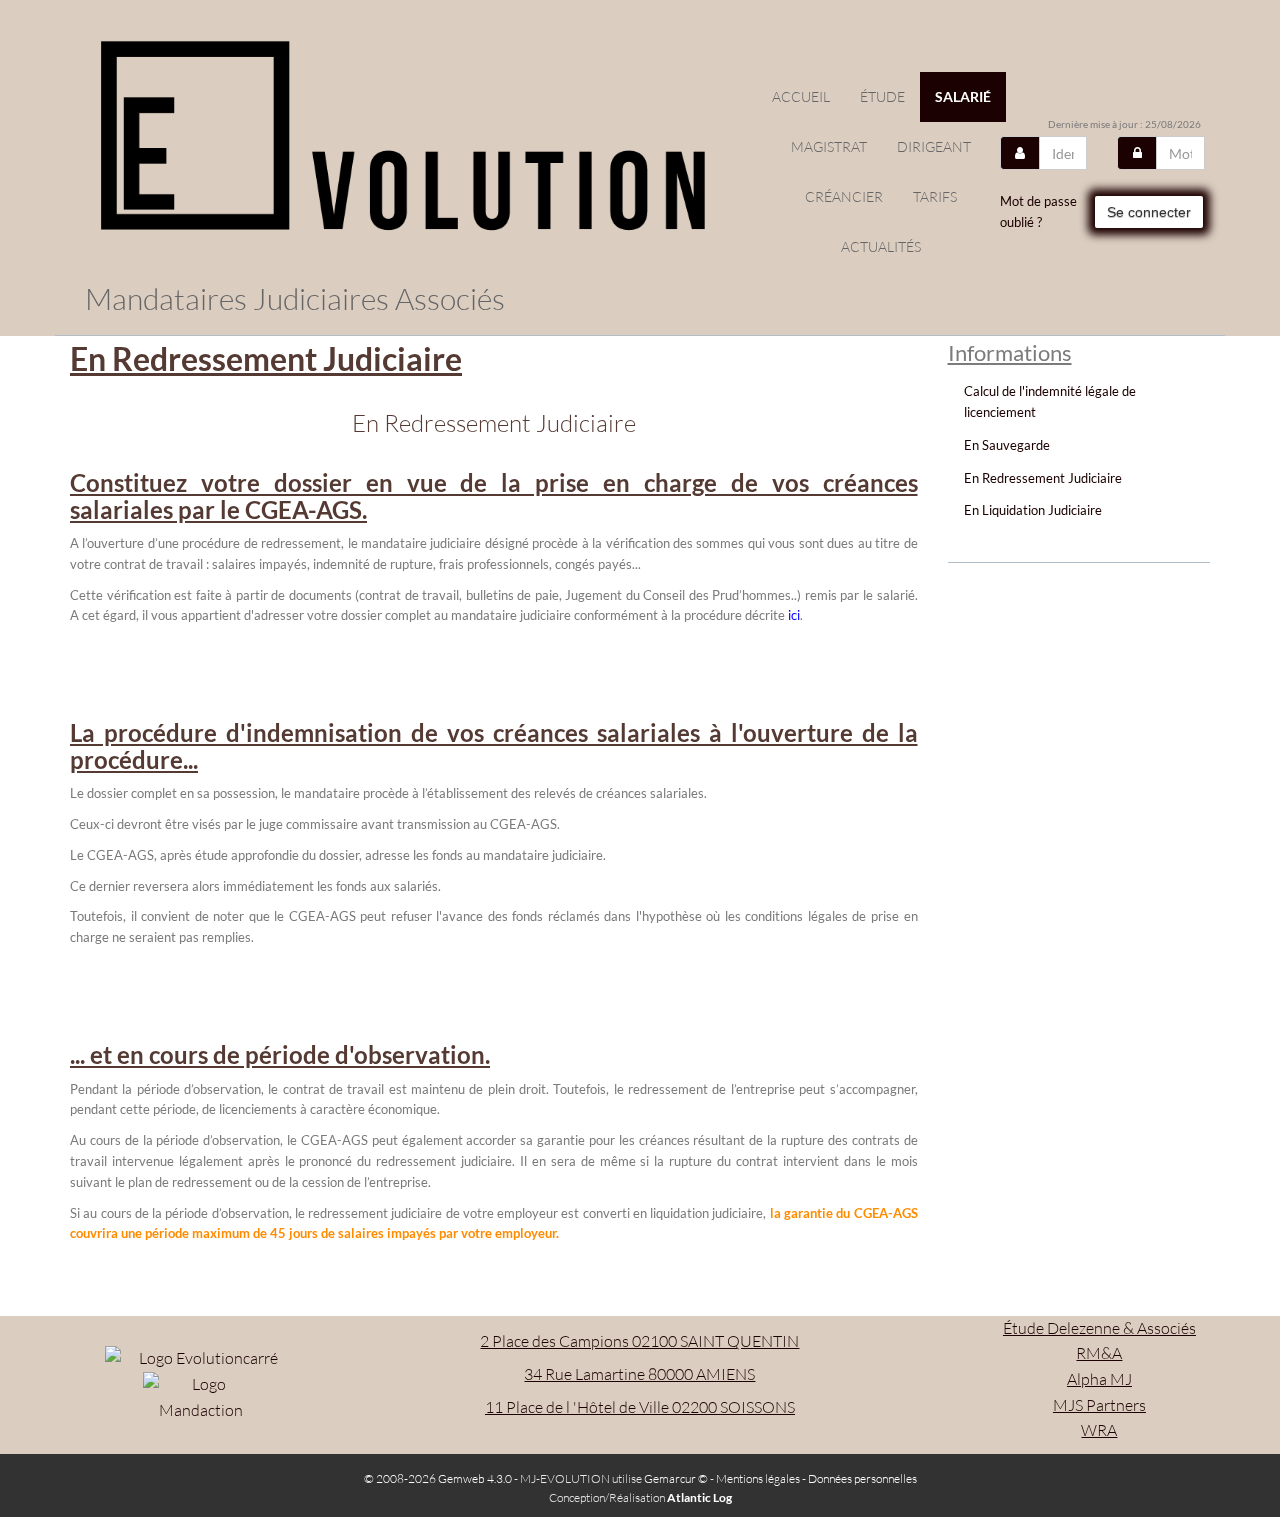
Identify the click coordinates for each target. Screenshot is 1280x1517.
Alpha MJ (1099, 1379)
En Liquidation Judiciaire (1033, 510)
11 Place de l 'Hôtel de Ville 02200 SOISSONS (640, 1407)
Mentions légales (758, 1478)
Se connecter (1149, 212)
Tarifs (935, 196)
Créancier (844, 196)
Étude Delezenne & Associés (1099, 1328)
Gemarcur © (676, 1478)
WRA (1099, 1430)
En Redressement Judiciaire (1043, 478)
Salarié (963, 96)
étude (882, 96)
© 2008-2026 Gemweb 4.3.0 (438, 1478)
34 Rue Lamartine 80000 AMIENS (639, 1374)
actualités (881, 246)
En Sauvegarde (1007, 445)
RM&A (1099, 1353)
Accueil (801, 96)
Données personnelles (862, 1478)
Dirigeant (934, 146)
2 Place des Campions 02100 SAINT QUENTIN (639, 1341)
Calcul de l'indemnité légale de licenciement (1050, 401)
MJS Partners (1099, 1405)
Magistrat (829, 146)
